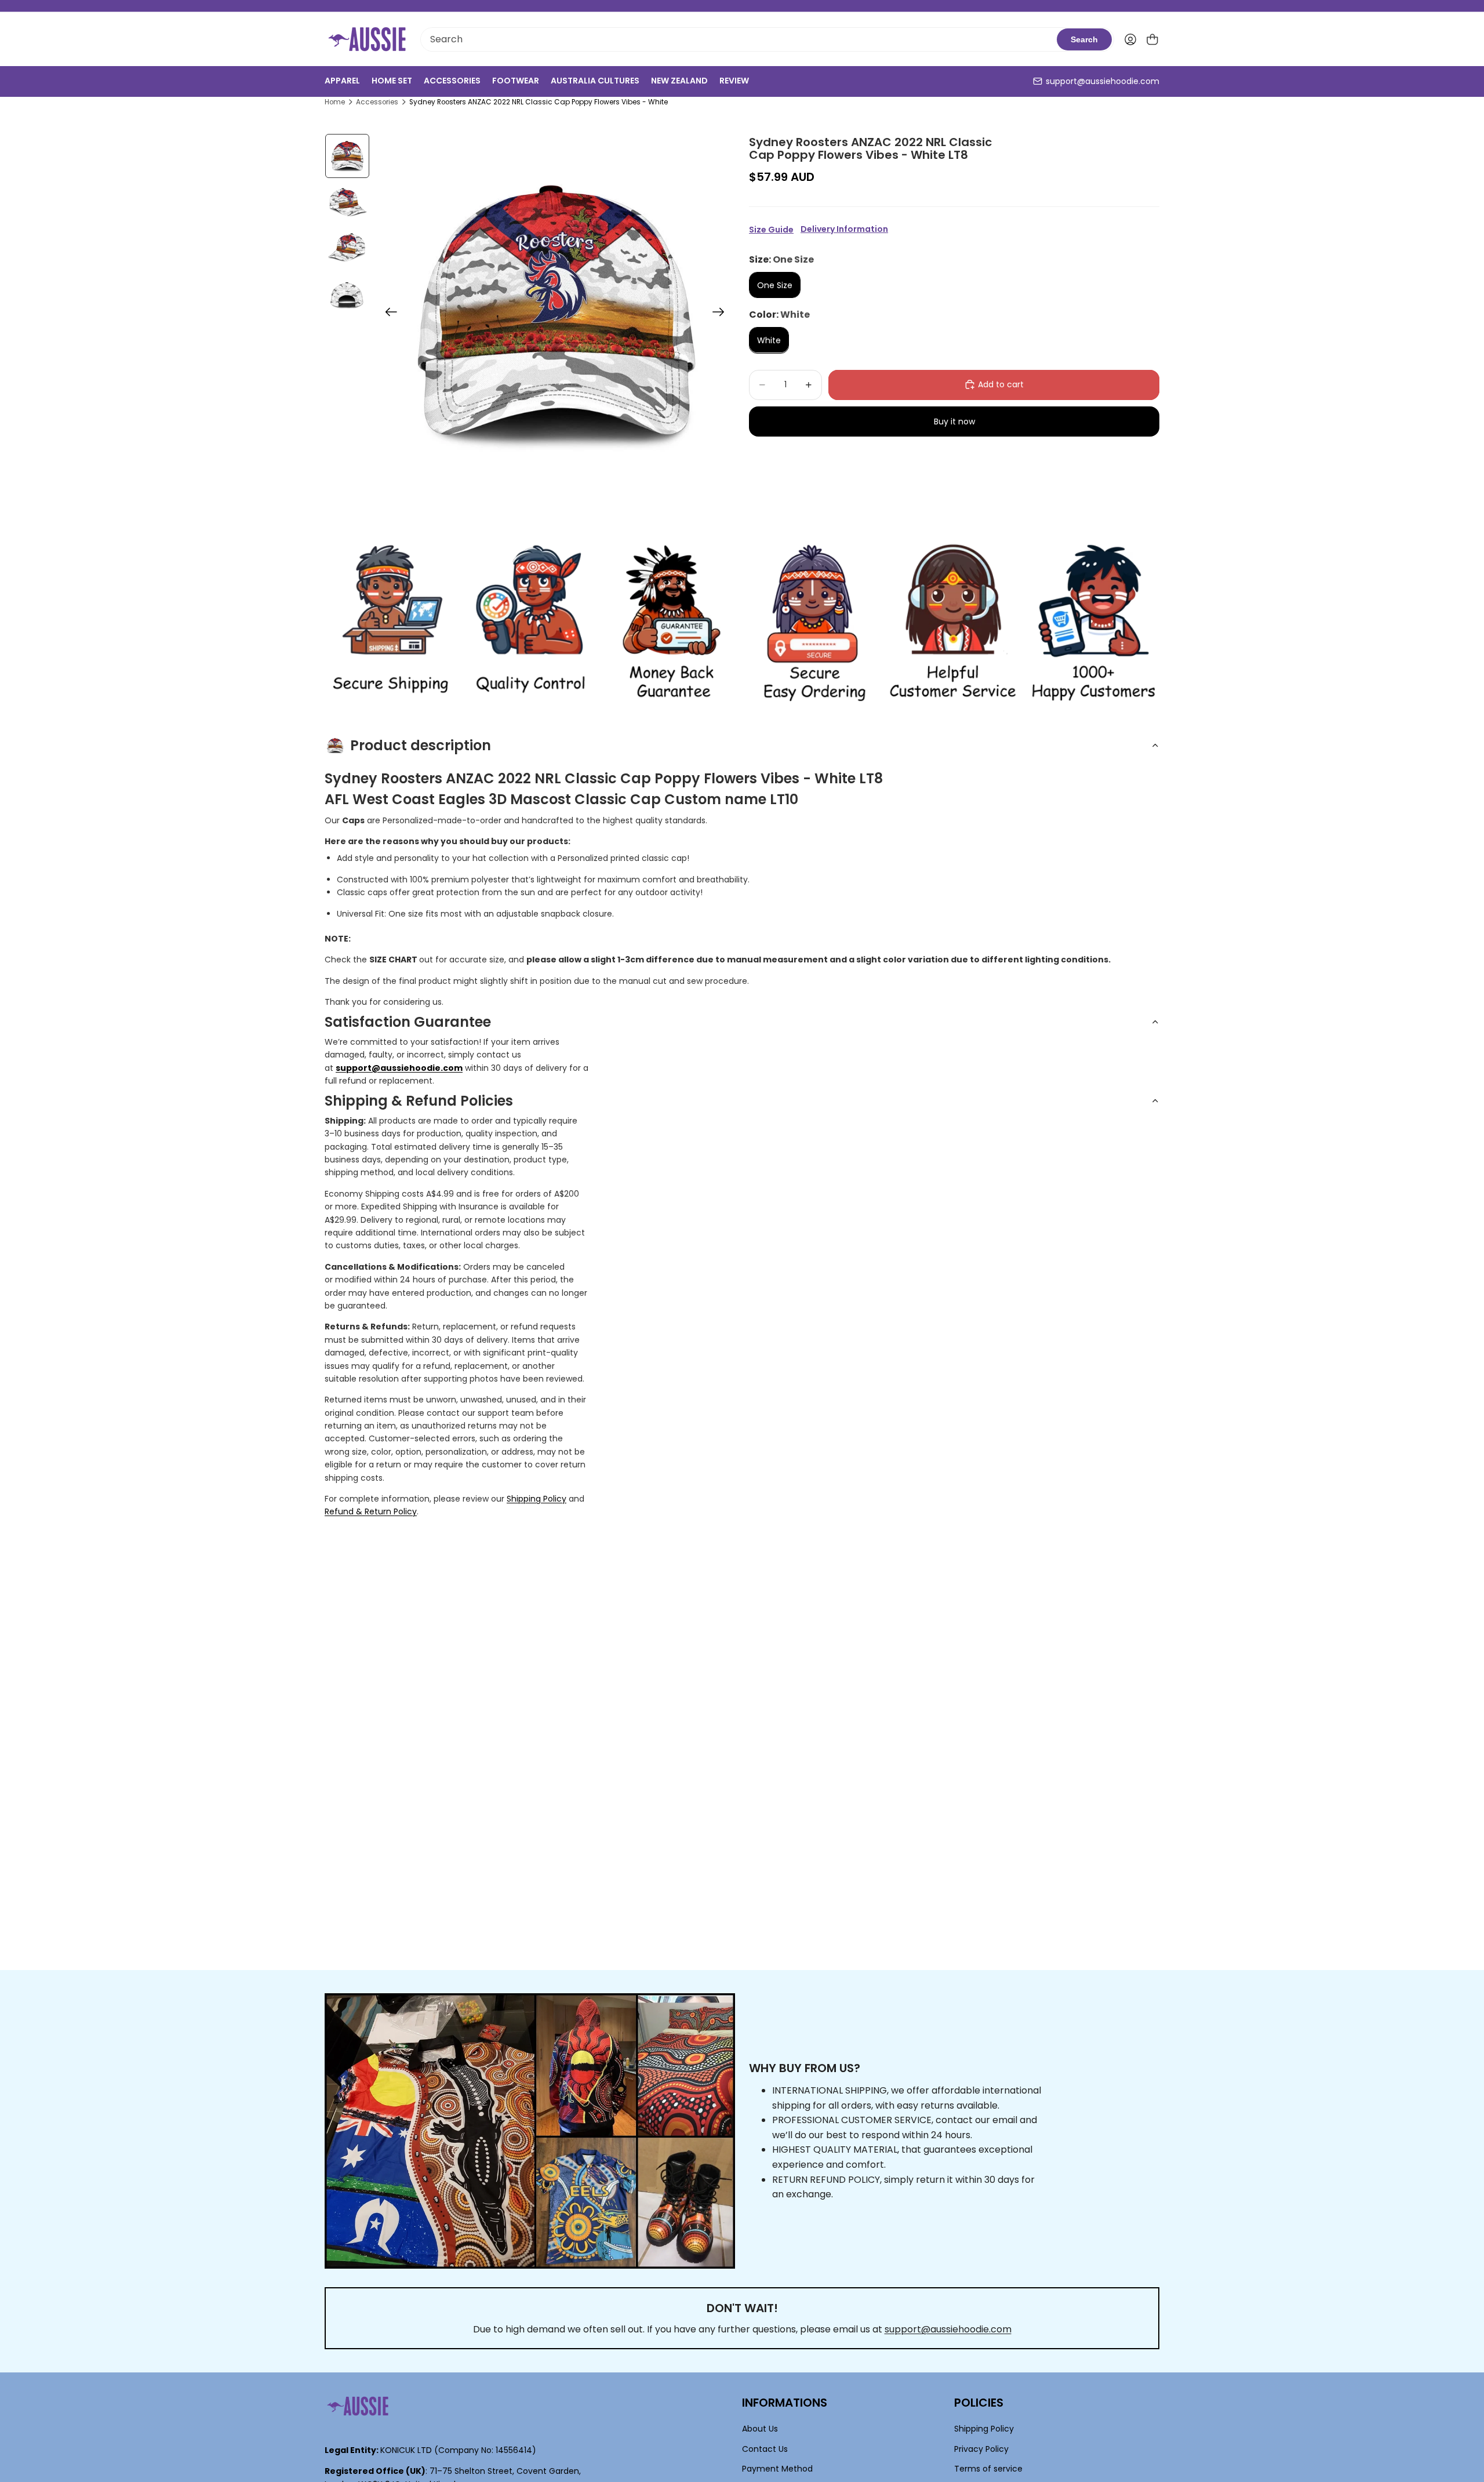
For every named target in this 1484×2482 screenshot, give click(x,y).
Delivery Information (844, 229)
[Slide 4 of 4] (347, 295)
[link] (390, 623)
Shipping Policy (537, 1499)
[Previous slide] (388, 314)
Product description (421, 745)
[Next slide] (722, 314)
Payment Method (777, 2469)
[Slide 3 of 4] (347, 249)
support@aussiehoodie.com (1103, 81)
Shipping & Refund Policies (419, 1101)
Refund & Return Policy (371, 1511)
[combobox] (739, 39)
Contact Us (765, 2448)
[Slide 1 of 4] (347, 156)
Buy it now (954, 421)
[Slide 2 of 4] (347, 202)
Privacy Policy (981, 2448)
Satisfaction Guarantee (408, 1022)
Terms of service (988, 2469)
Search (1084, 39)
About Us (760, 2429)
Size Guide (771, 230)
